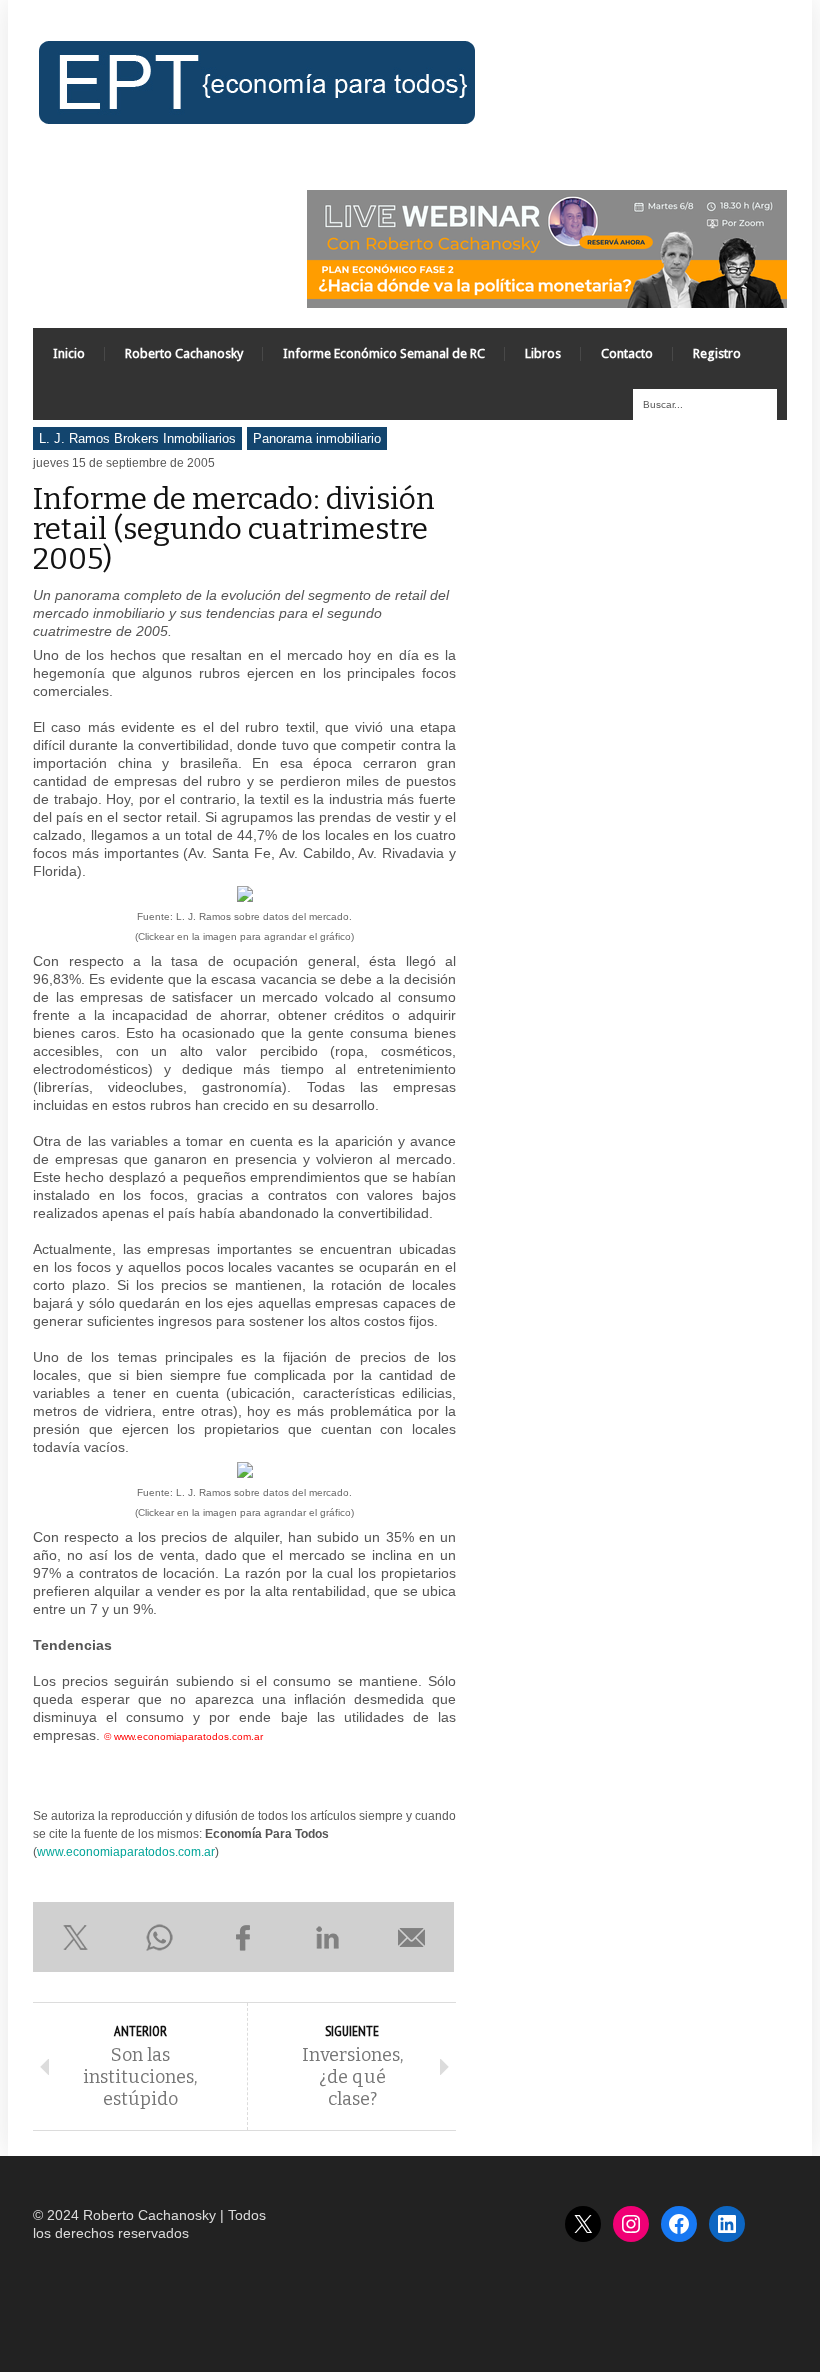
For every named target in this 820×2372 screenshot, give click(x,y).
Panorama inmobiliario (317, 438)
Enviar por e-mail (412, 1937)
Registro (717, 353)
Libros (543, 353)
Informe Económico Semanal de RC (384, 353)
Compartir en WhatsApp (159, 1937)
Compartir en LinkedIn (328, 1937)
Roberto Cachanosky (184, 353)
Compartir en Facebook (243, 1937)
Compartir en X (75, 1937)
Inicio (69, 353)
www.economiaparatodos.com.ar (126, 1852)
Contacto (627, 353)
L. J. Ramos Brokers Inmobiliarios (137, 438)
